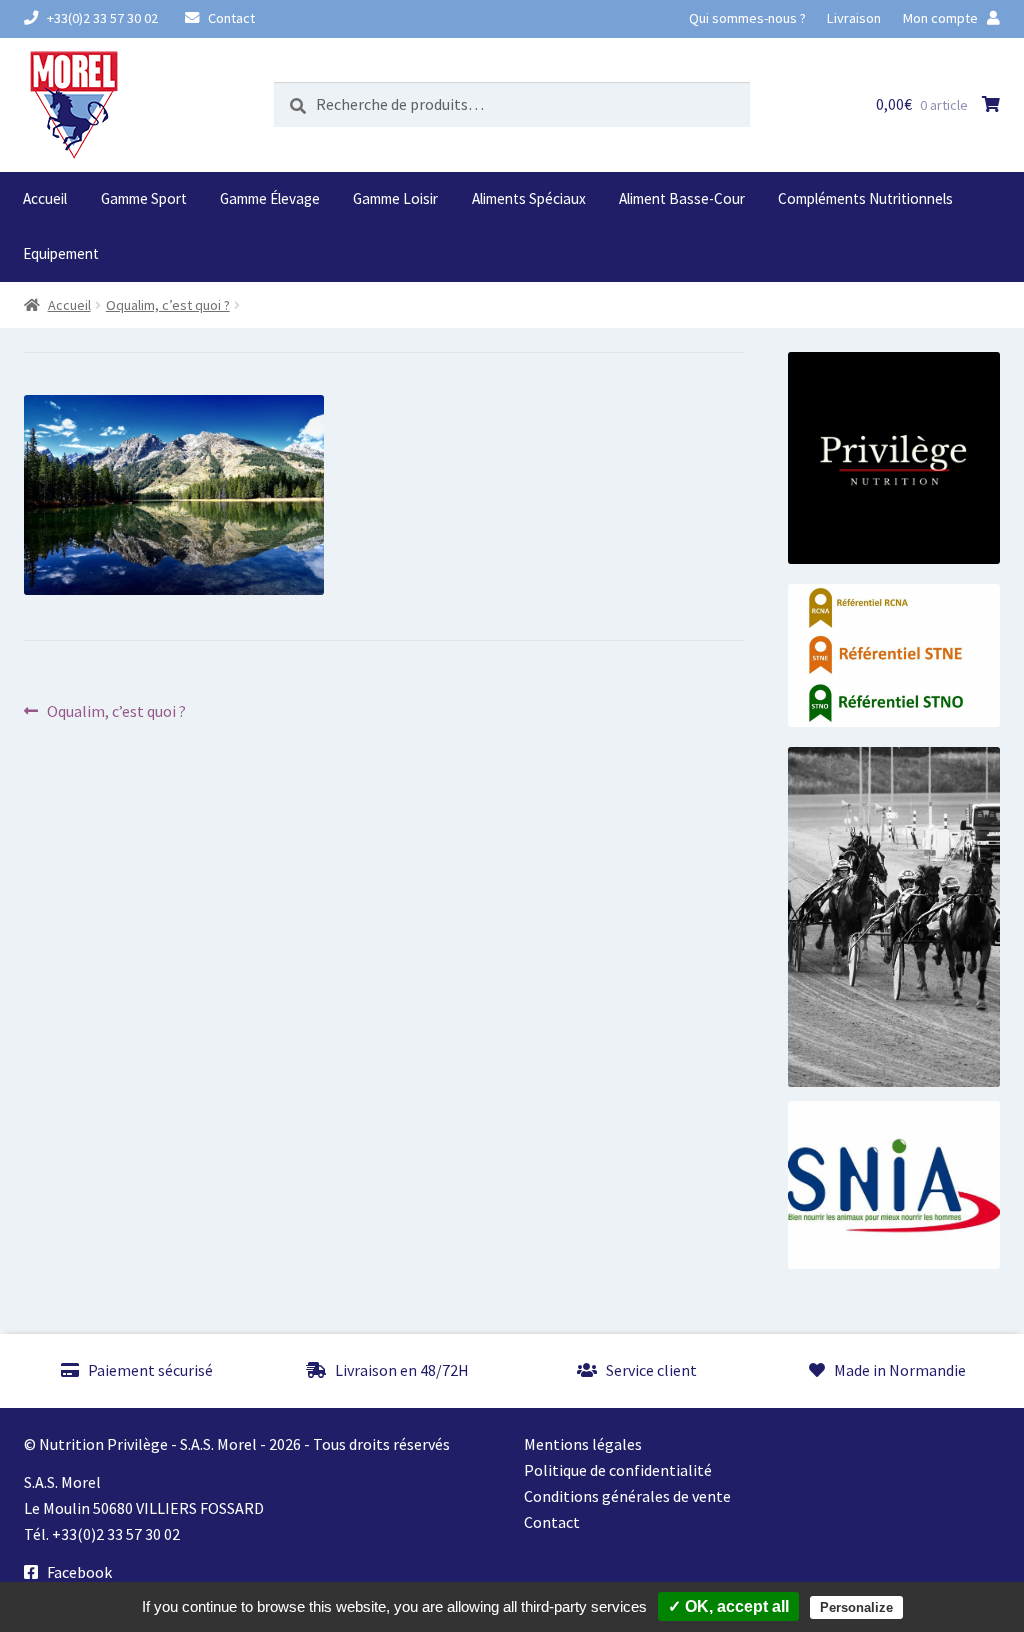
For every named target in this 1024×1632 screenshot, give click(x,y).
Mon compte (942, 18)
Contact (230, 18)
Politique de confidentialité (618, 1470)
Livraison (854, 18)
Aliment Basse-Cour (682, 198)
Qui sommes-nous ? (747, 18)
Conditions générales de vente (627, 1496)
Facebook (78, 1572)
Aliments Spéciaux (529, 198)
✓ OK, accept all (728, 1606)
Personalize (856, 1607)
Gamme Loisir (395, 198)
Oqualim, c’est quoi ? (168, 305)
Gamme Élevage (270, 198)
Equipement (61, 253)
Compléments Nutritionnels (865, 198)
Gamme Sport (144, 198)
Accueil (45, 198)
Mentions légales (583, 1444)
